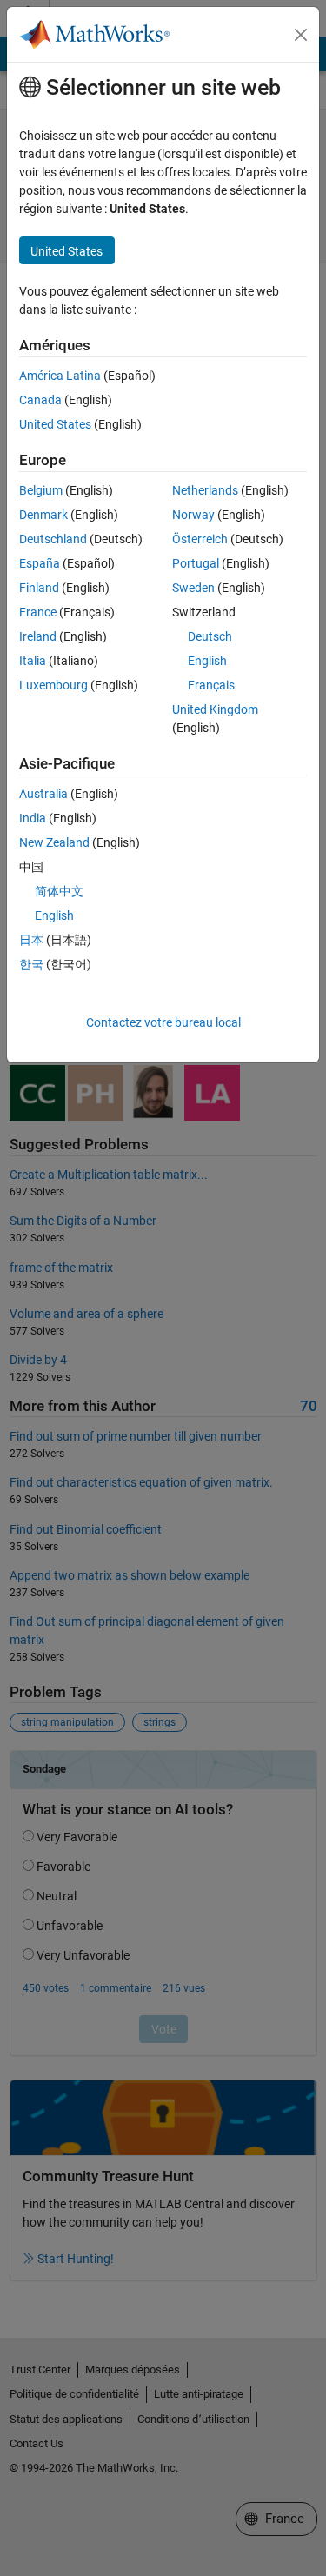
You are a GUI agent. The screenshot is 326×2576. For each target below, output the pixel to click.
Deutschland (53, 539)
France (38, 612)
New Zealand (54, 842)
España (40, 563)
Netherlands (205, 490)
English (207, 661)
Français (211, 685)
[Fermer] (301, 35)
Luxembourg (53, 685)
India (33, 818)
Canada (40, 400)
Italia (33, 661)
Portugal (196, 563)
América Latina (60, 376)
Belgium (41, 490)
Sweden (193, 588)
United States (55, 424)
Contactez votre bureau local (163, 1022)
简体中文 (59, 891)
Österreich (200, 539)
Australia (43, 794)
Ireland (38, 636)
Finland (39, 588)
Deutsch (210, 636)
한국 (31, 964)
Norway (193, 515)
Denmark (43, 515)
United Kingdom (215, 709)
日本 (31, 940)
